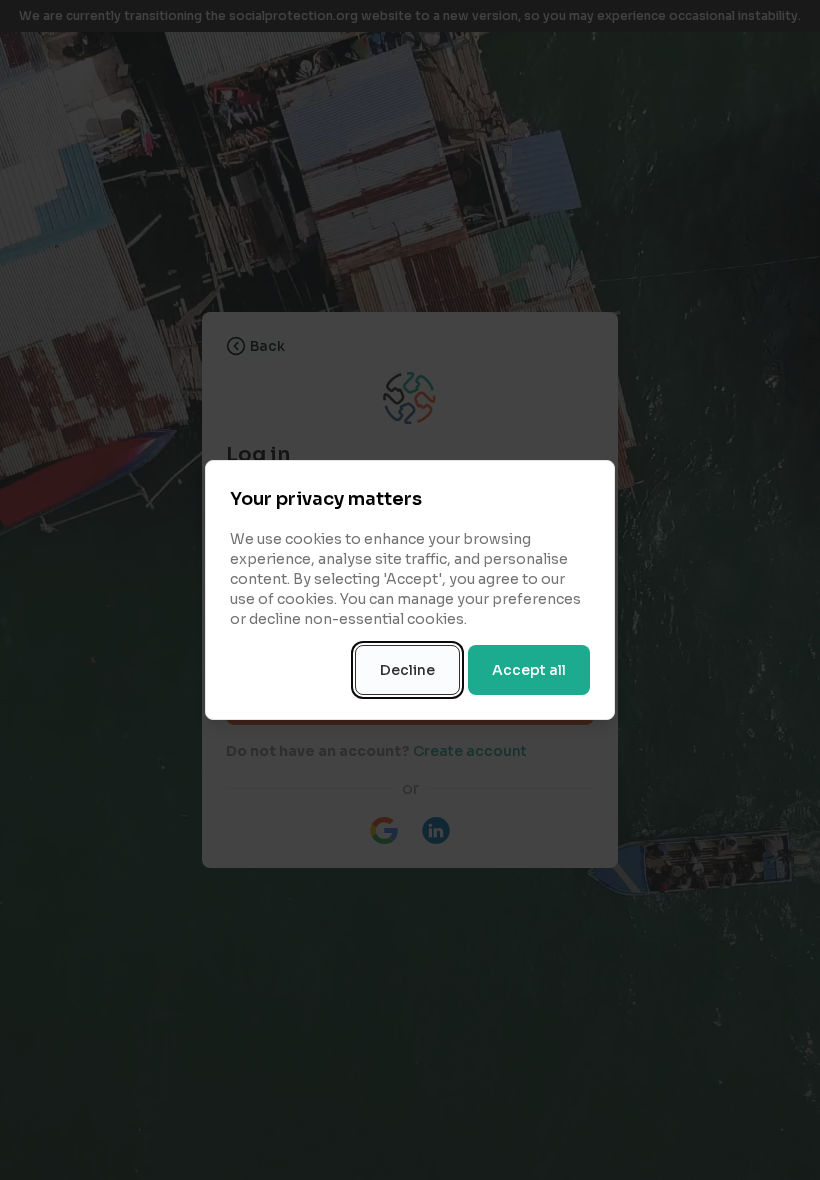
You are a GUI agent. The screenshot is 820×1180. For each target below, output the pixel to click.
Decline (407, 670)
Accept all (529, 670)
